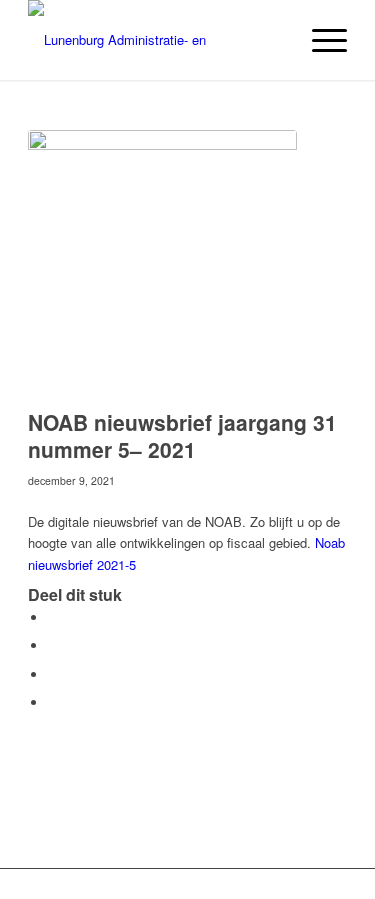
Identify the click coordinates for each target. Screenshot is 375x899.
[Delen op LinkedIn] (53, 674)
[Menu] (319, 40)
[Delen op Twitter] (53, 645)
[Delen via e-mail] (53, 702)
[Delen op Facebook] (53, 617)
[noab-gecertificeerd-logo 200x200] (162, 264)
